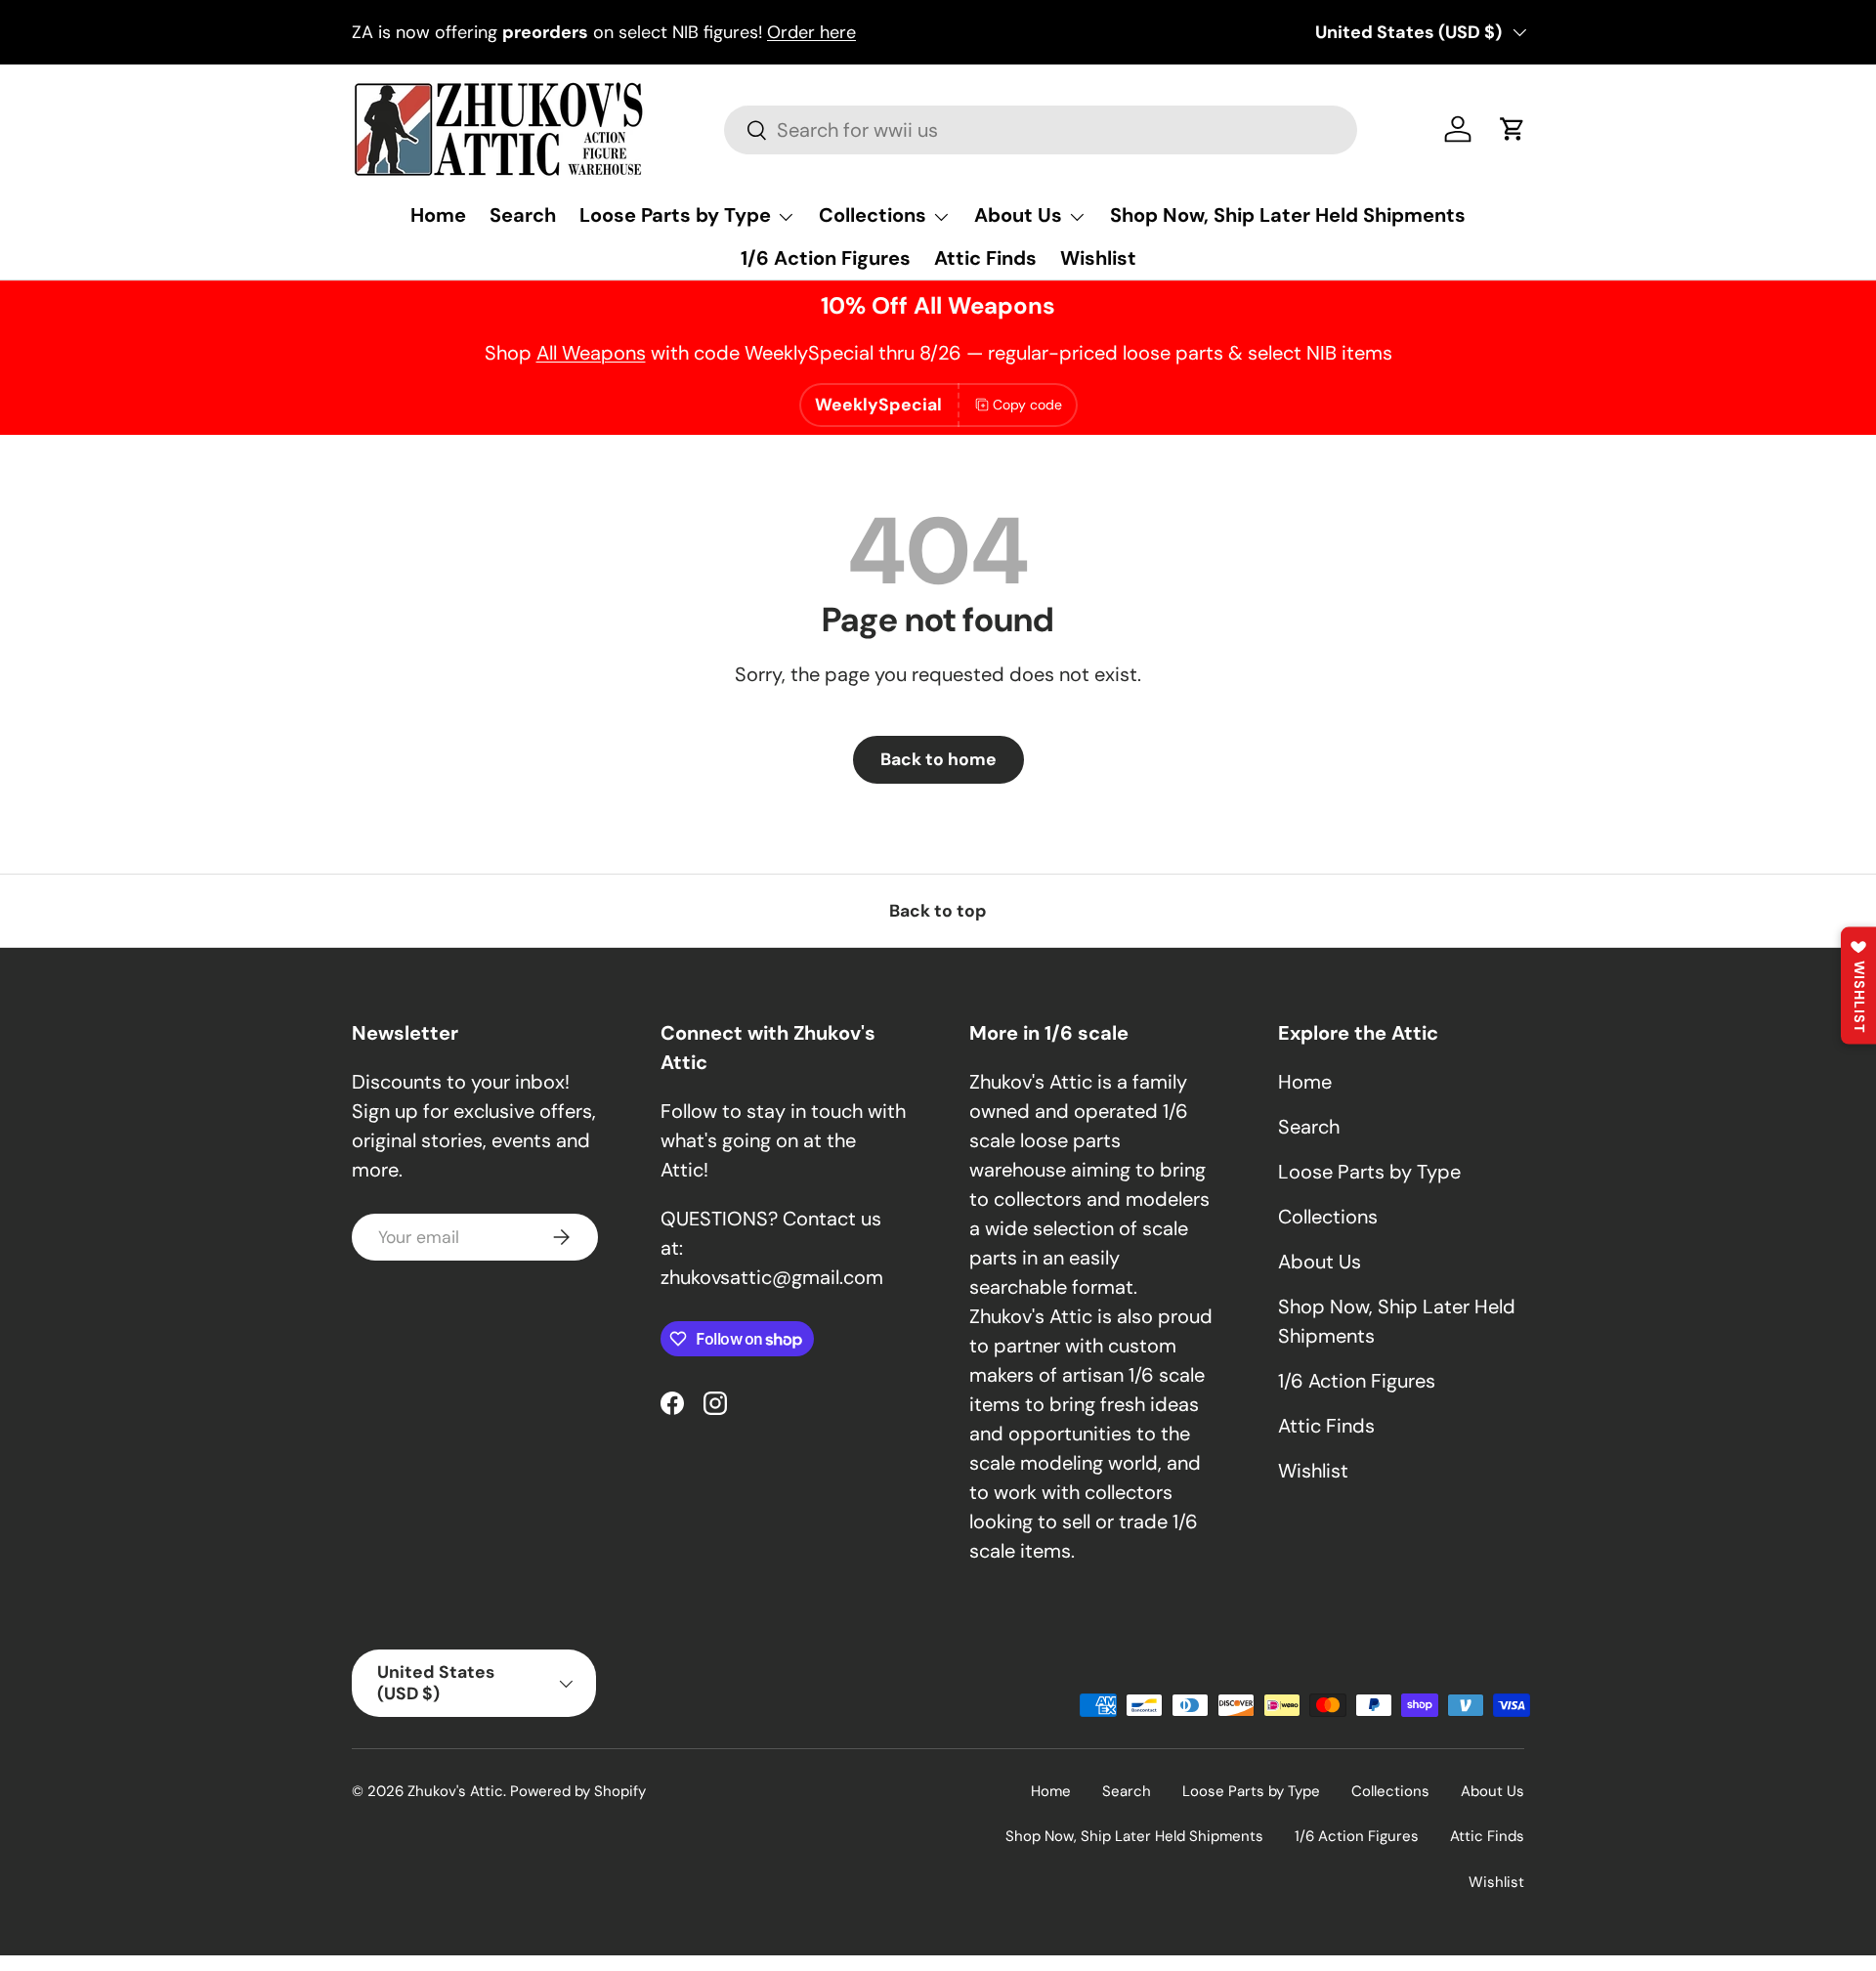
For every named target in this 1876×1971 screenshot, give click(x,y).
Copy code (1027, 405)
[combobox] (1040, 130)
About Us (1018, 215)
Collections (873, 215)
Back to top (938, 911)
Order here (811, 32)
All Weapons (591, 353)
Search (523, 215)
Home (438, 215)
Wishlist (1098, 258)
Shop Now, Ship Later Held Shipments (1288, 215)
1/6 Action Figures (826, 258)
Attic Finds (985, 258)
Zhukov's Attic (455, 1791)
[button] (1513, 129)
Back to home (938, 759)
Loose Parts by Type (675, 215)
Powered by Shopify (578, 1791)
